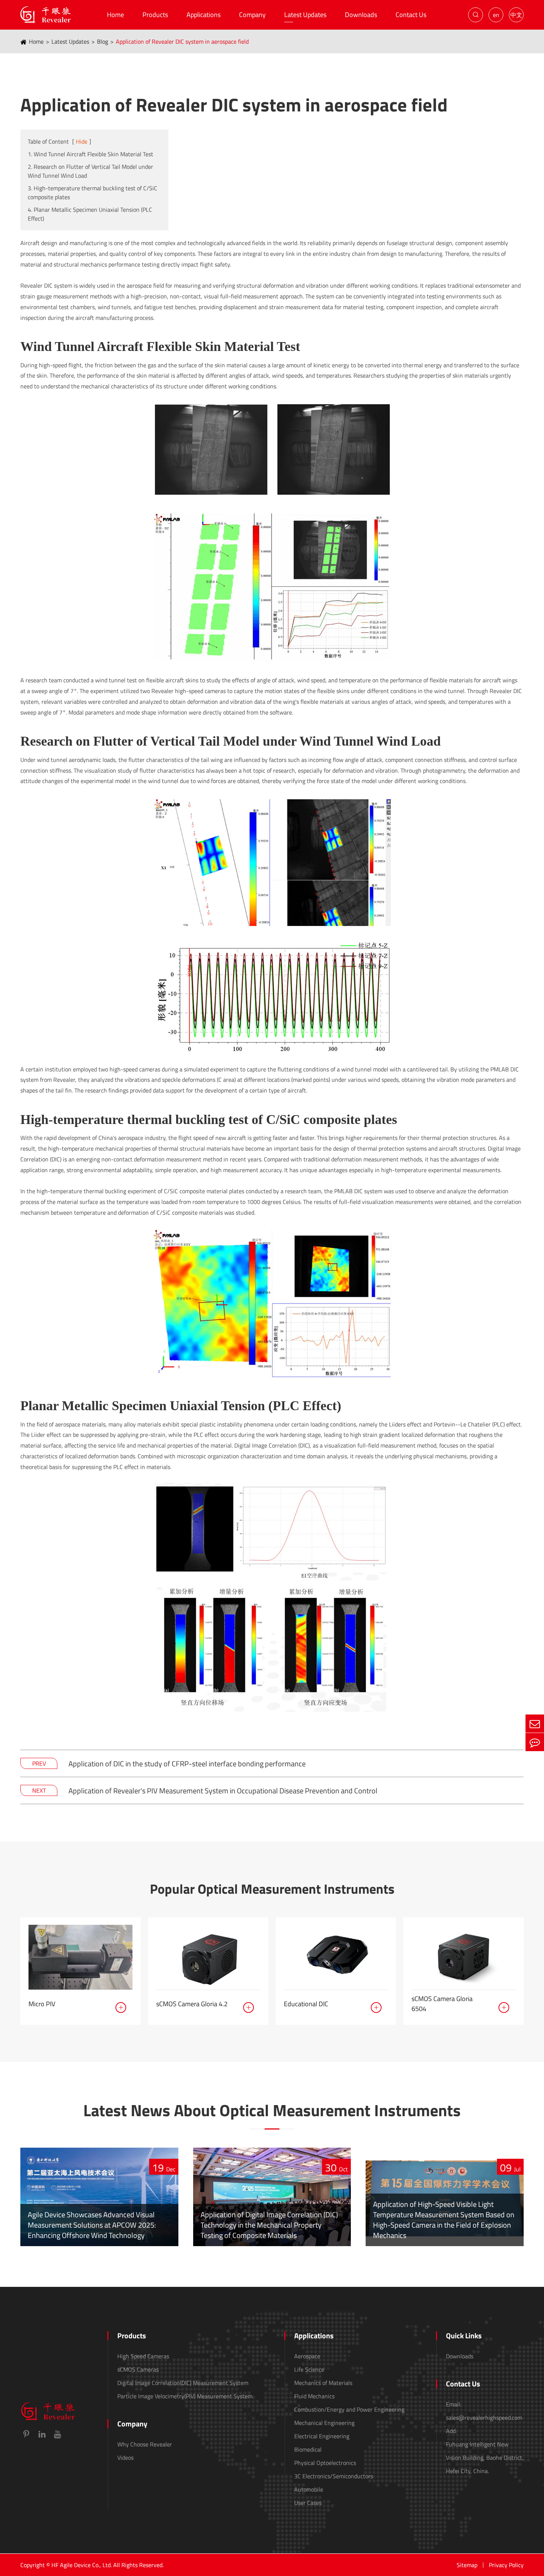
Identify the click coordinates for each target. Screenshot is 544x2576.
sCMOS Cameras (138, 2369)
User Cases (308, 2503)
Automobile (309, 2489)
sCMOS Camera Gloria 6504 (442, 2004)
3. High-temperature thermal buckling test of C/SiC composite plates (93, 193)
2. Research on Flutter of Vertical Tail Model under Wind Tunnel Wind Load (90, 171)
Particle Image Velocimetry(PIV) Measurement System (185, 2396)
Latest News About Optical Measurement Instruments (272, 2110)
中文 (516, 15)
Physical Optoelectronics (325, 2463)
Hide (82, 141)
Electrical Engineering (322, 2436)
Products (155, 15)
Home (115, 15)
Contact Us (411, 15)
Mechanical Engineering (324, 2423)
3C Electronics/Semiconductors (334, 2476)
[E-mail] (535, 1724)
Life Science (309, 2369)
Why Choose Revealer (145, 2444)
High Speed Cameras (143, 2356)
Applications (204, 15)
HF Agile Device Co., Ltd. (82, 2565)
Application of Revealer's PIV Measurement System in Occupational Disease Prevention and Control (223, 1791)
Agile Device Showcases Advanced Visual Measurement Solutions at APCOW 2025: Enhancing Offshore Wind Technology (92, 2225)
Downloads (361, 15)
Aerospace (307, 2356)
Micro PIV (42, 2004)
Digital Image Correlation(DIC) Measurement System (183, 2383)
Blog (103, 41)
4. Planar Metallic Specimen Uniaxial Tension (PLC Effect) (90, 214)
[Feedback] (535, 1742)
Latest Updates (305, 15)
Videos (125, 2458)
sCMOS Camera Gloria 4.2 (192, 2004)
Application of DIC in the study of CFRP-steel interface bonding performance (187, 1764)
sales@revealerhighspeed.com (484, 2418)
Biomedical (308, 2449)
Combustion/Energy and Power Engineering (349, 2409)
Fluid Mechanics (314, 2396)
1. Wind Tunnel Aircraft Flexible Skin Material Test (90, 154)
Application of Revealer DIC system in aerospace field (182, 41)
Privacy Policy (506, 2565)
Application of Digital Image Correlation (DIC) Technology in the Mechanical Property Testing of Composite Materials (269, 2225)
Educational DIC (306, 2004)
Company (252, 15)
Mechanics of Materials (323, 2383)
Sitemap (467, 2565)
